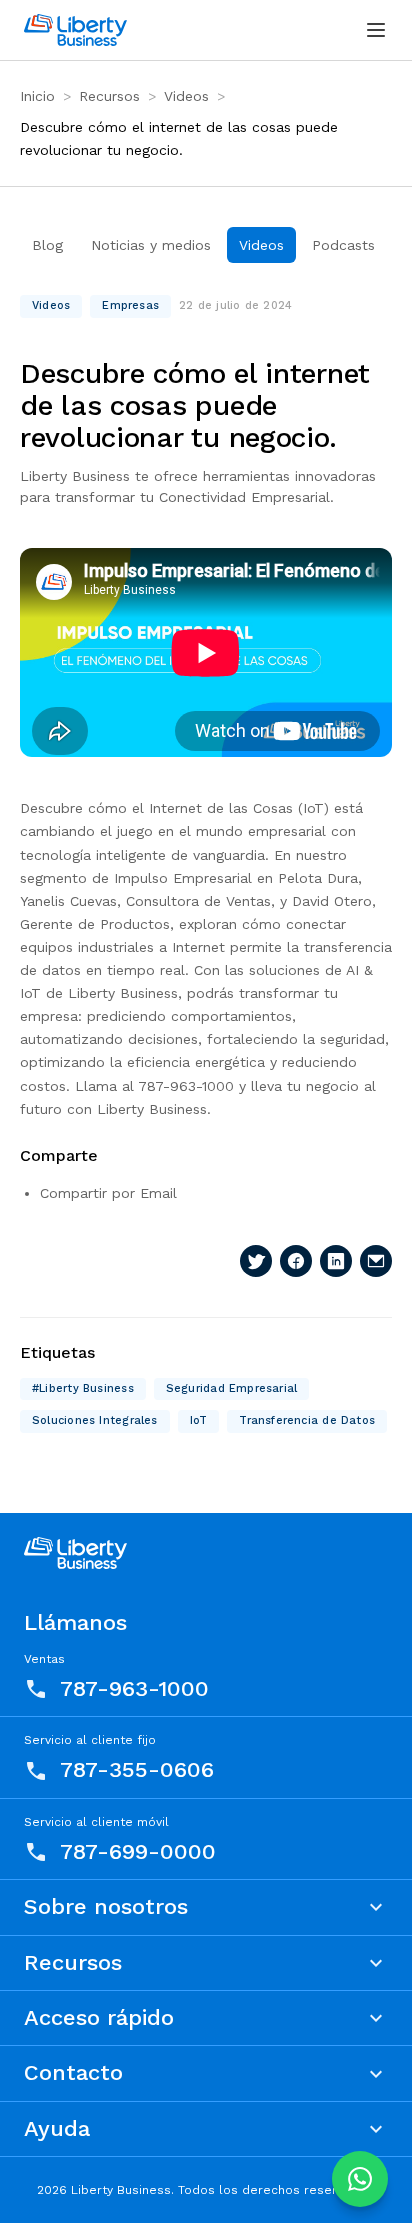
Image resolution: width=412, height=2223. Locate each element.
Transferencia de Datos (307, 1420)
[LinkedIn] (336, 1261)
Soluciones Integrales (95, 1420)
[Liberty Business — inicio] (75, 1553)
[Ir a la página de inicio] (75, 30)
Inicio (37, 96)
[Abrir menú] (376, 30)
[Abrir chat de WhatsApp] (360, 2179)
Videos (186, 96)
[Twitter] (256, 1261)
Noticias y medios (151, 245)
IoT (199, 1420)
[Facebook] (296, 1261)
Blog (47, 245)
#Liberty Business (83, 1388)
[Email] (376, 1261)
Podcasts (343, 245)
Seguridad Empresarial (232, 1388)
